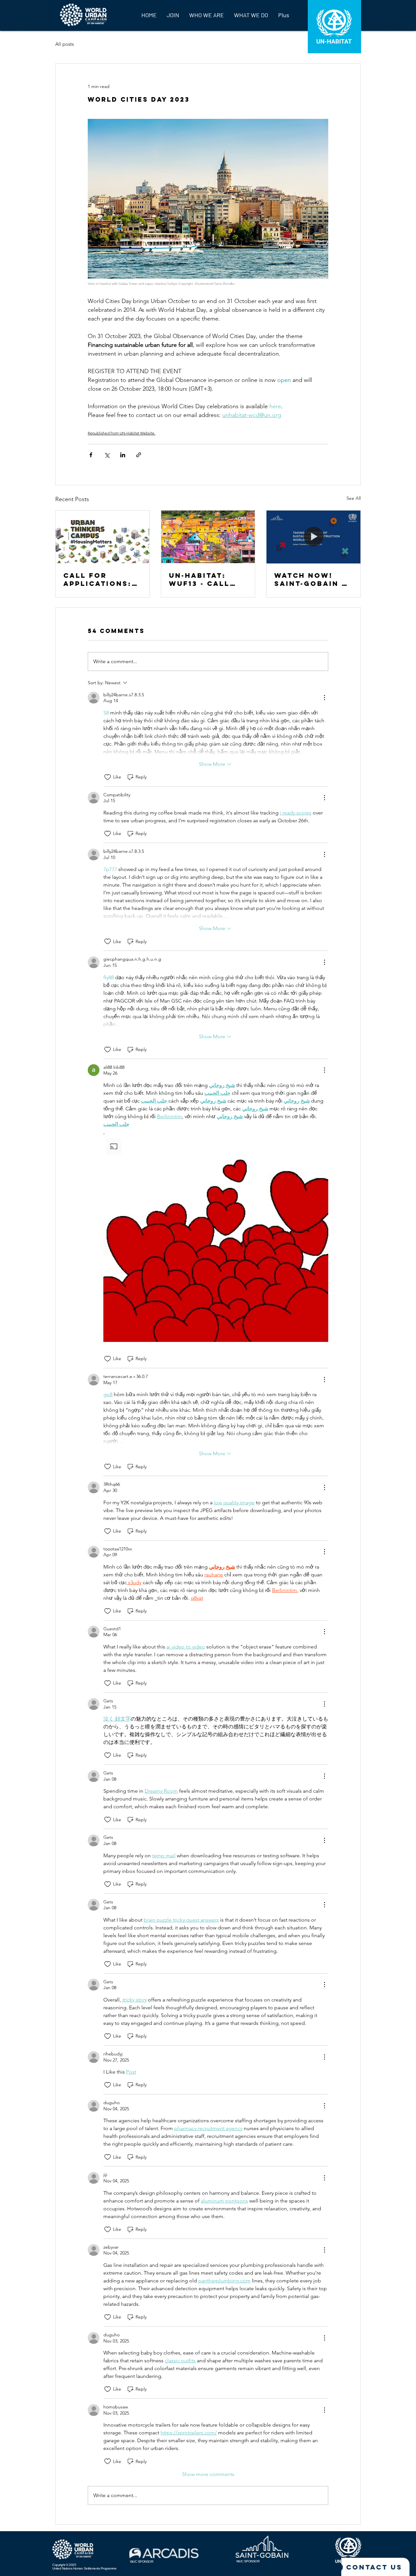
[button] (216, 1239)
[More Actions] (324, 698)
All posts (65, 44)
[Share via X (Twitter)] (107, 455)
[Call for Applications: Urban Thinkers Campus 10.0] (103, 537)
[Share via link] (139, 455)
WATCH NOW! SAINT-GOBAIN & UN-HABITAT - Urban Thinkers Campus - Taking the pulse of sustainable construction (313, 579)
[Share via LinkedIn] (123, 455)
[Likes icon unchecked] (108, 777)
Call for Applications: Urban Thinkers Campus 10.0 (102, 579)
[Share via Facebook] (91, 455)
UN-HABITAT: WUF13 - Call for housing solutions (200, 579)
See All (354, 498)
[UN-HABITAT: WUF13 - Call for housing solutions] (208, 537)
